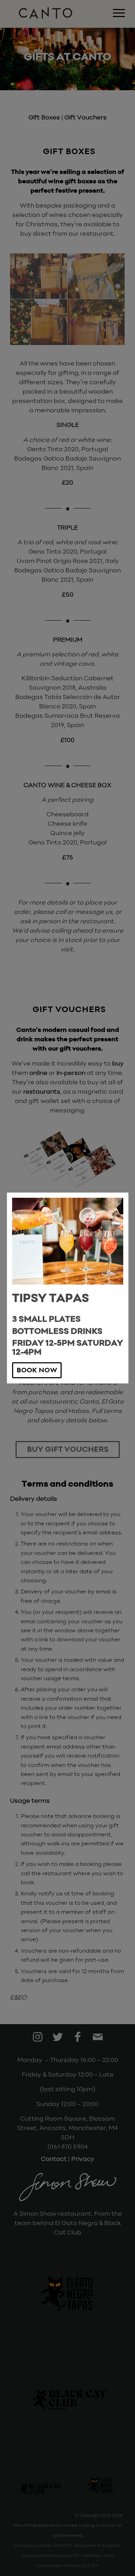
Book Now (37, 1371)
